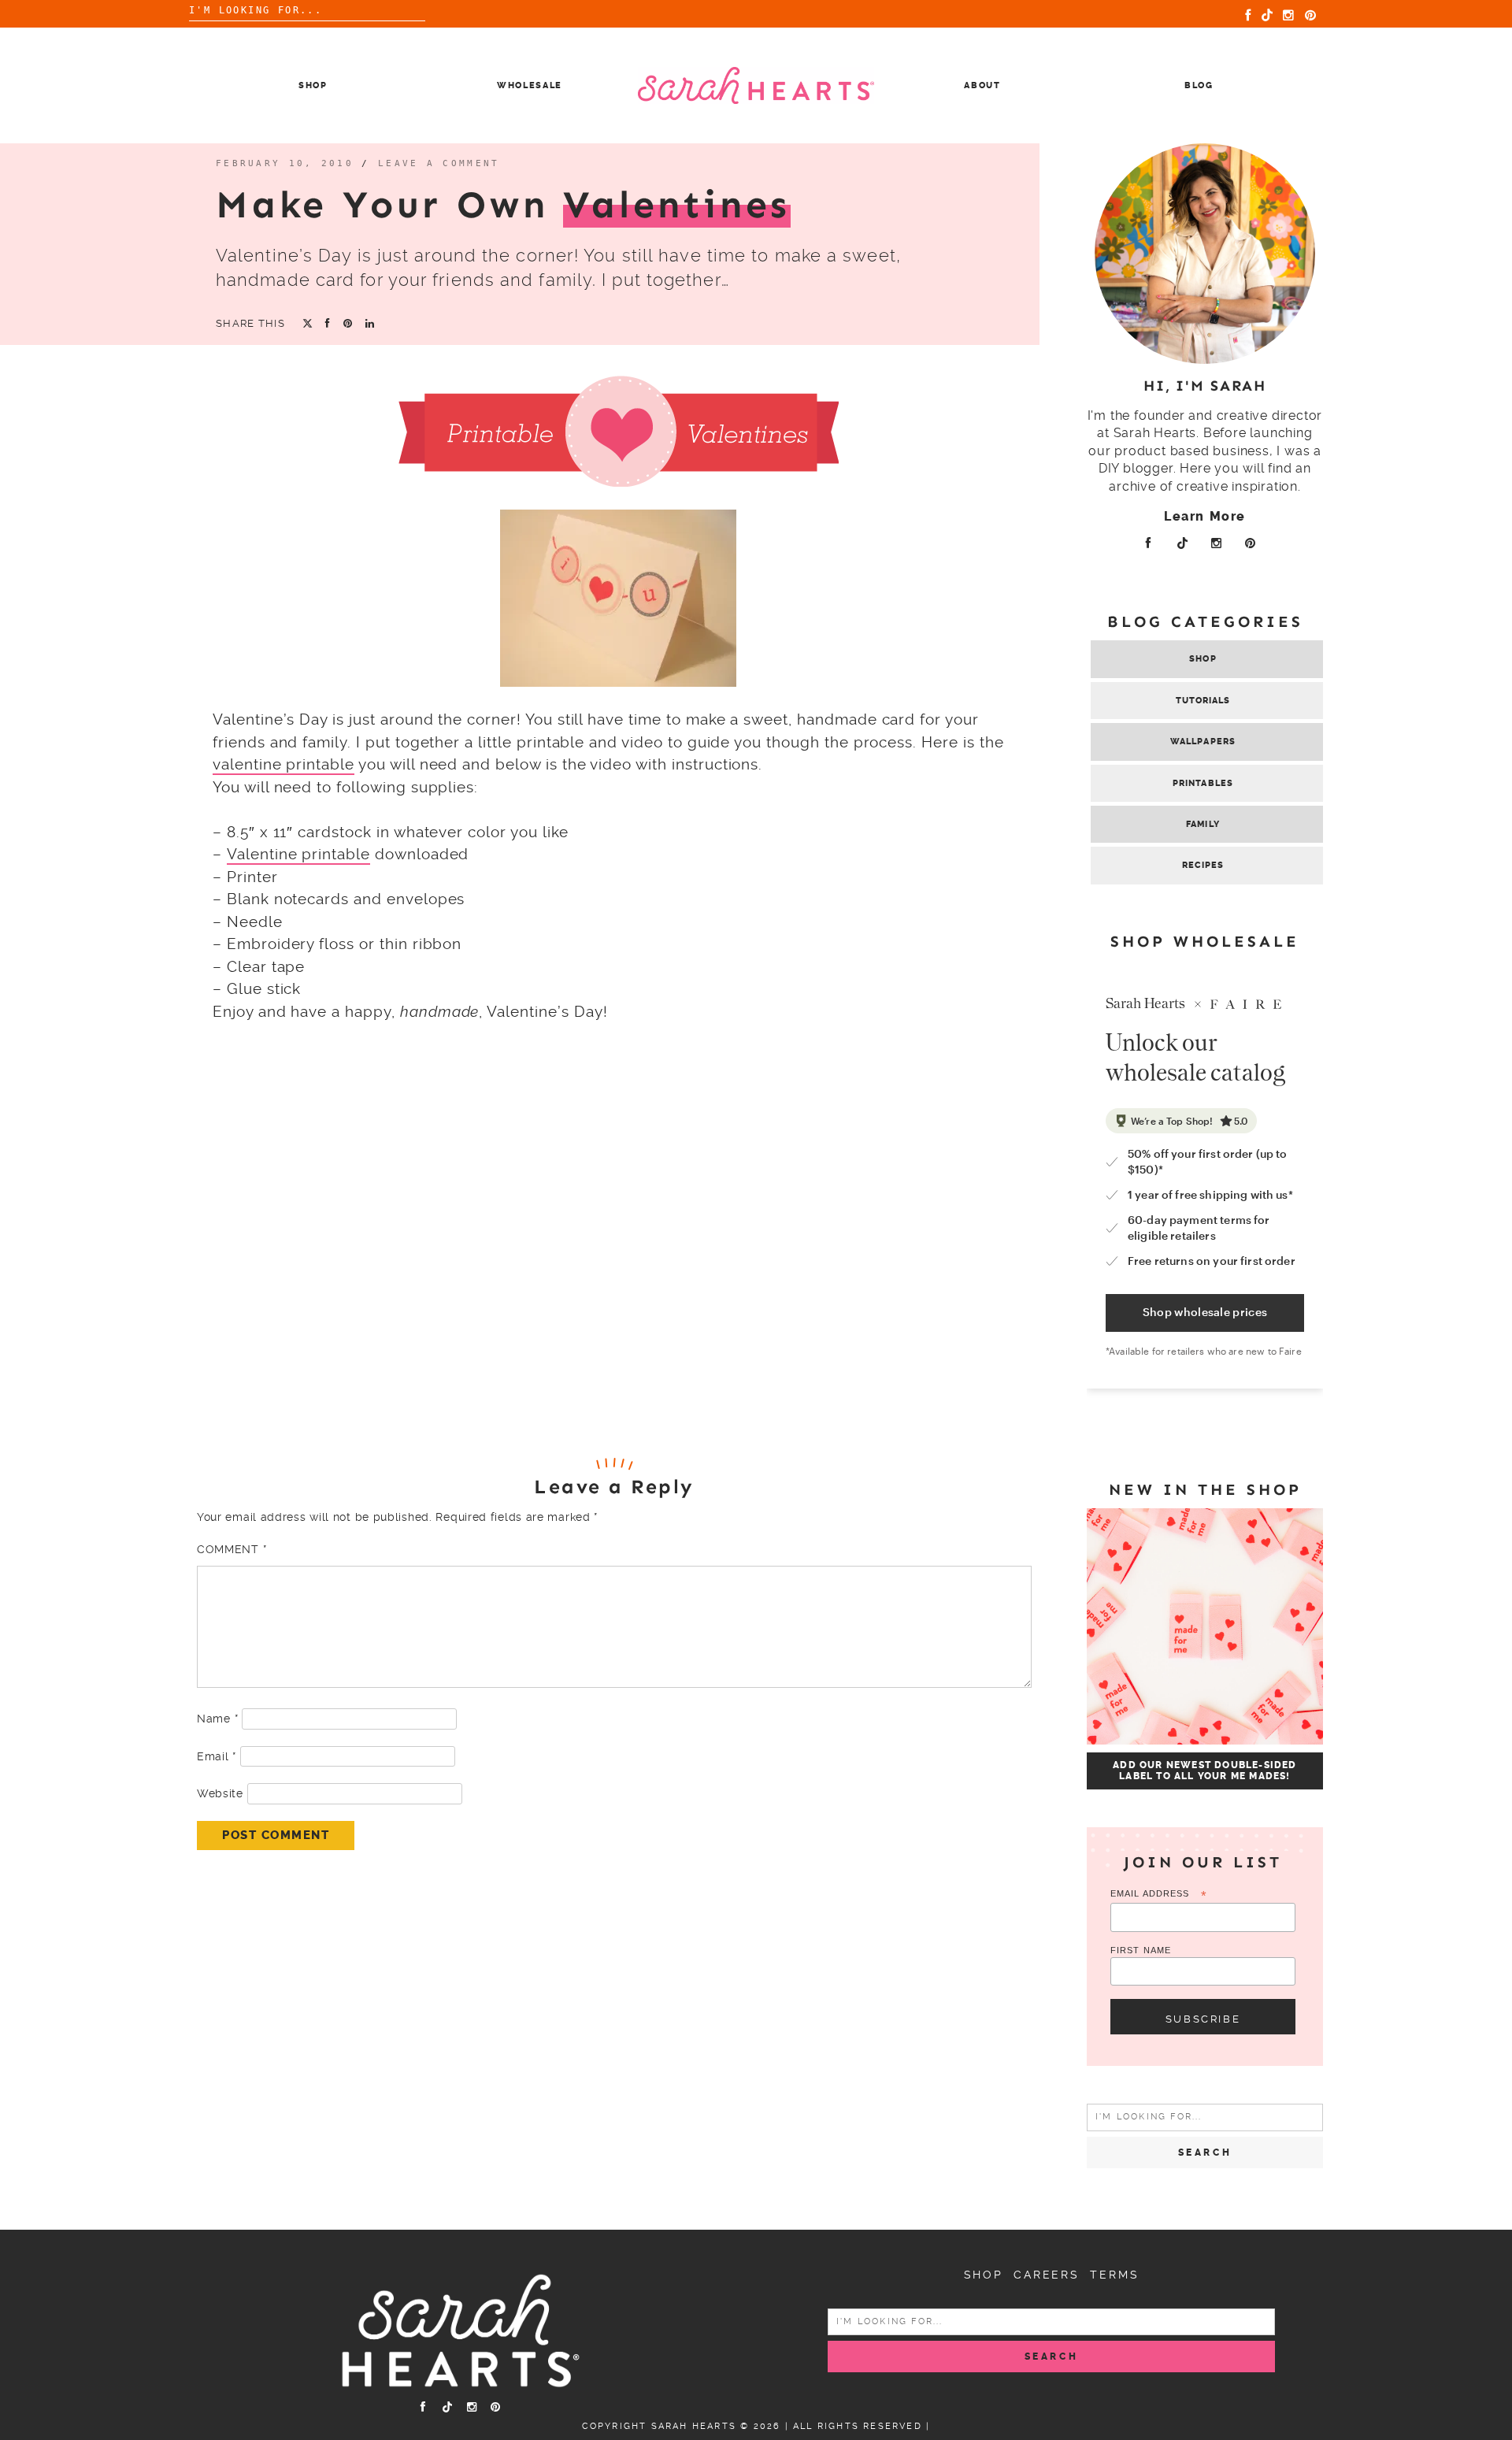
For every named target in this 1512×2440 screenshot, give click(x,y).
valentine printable (283, 764)
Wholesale (530, 85)
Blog (1199, 85)
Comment (232, 1549)
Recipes (1203, 865)
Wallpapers (1203, 742)
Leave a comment (439, 163)
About (982, 85)
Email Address (1159, 1895)
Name (217, 1719)
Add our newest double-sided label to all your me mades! (1204, 1771)
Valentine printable (298, 854)
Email (217, 1756)
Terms (1114, 2275)
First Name (1141, 1950)
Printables (1203, 783)
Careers (1047, 2275)
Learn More (1205, 516)
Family (1203, 824)
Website (220, 1793)
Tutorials (1203, 701)
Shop (313, 85)
